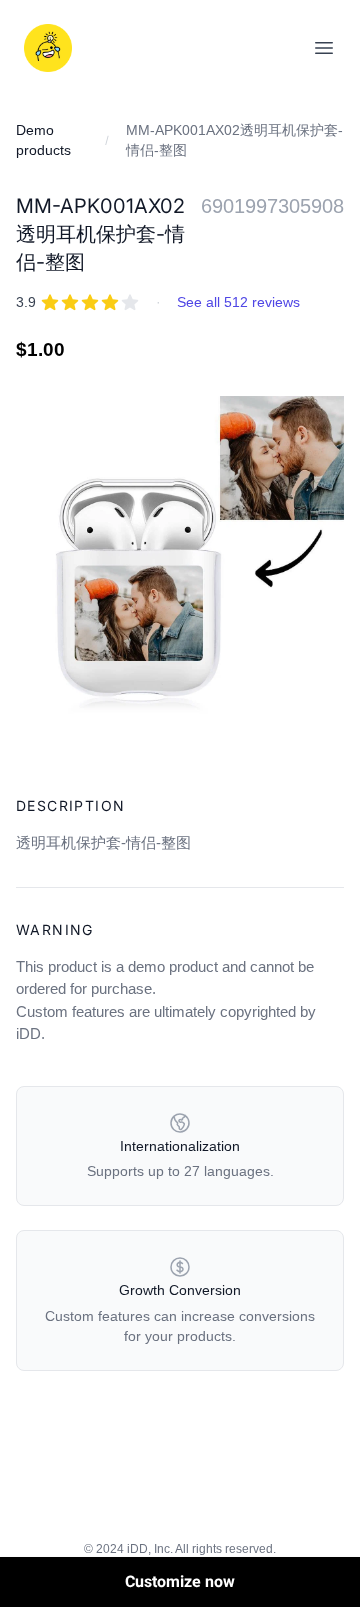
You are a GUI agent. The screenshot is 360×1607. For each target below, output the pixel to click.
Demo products (43, 140)
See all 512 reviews (238, 302)
